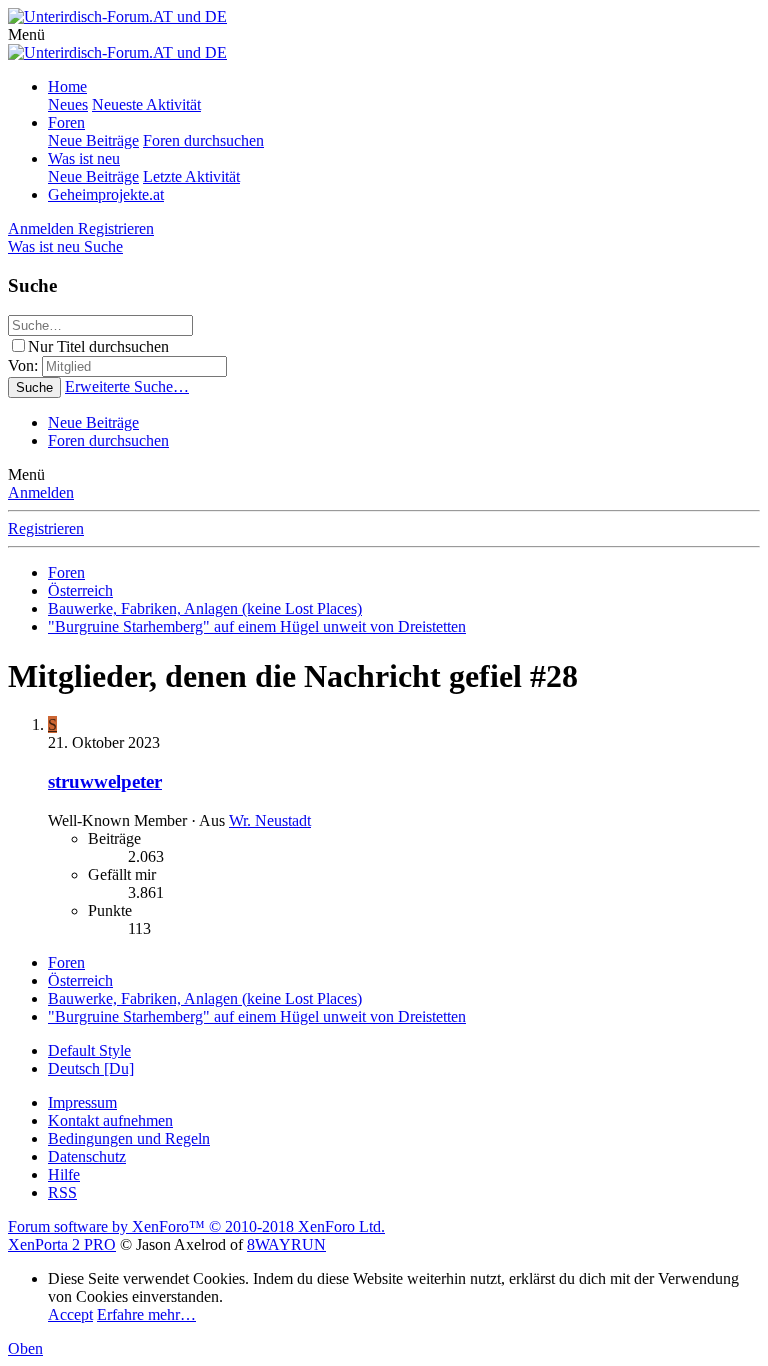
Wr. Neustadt (270, 820)
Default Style (89, 1050)
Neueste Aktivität (146, 104)
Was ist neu (84, 158)
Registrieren (46, 528)
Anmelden (41, 492)
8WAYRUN (286, 1244)
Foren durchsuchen (203, 140)
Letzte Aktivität (191, 176)
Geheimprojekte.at (106, 194)
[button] (26, 34)
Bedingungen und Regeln (129, 1138)
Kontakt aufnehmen (110, 1120)
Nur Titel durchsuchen (98, 346)
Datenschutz (87, 1156)
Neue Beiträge (93, 140)
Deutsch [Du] (91, 1068)
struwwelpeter (105, 781)
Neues (68, 104)
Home (67, 86)
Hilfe (64, 1174)
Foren (66, 122)
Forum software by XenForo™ (196, 1226)
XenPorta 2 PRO (62, 1244)
